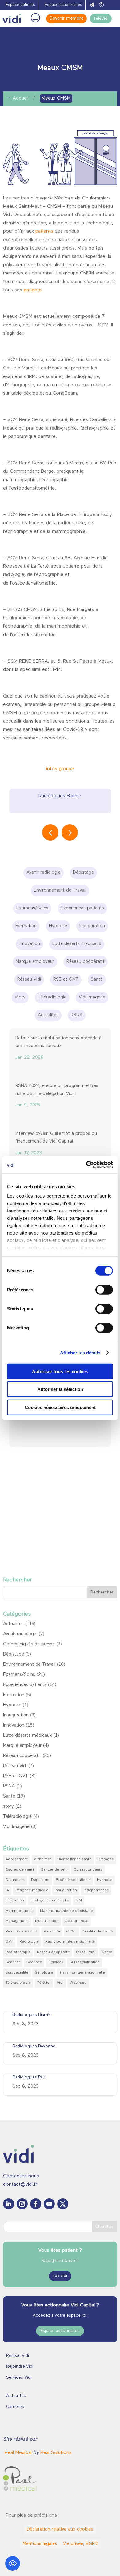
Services (56, 1962)
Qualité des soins (98, 1932)
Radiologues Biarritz (60, 796)
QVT (9, 1942)
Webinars (78, 1983)
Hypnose (12, 1705)
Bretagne (106, 1859)
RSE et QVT (16, 1776)
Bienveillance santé (74, 1859)
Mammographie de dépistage (66, 1911)
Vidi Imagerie (16, 1827)
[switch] (104, 1290)
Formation (14, 1695)
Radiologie (29, 1942)
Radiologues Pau (29, 2077)
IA (7, 1890)
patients (44, 231)
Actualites (13, 1624)
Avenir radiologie (20, 1634)
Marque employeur (22, 1746)
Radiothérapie (18, 1952)
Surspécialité (17, 1973)
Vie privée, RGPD (80, 2544)
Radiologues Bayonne (34, 2046)
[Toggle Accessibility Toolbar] (13, 2563)
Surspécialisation (85, 1962)
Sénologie (44, 1973)
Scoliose (34, 1962)
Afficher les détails (80, 1353)
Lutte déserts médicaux (28, 1736)
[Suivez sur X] (63, 2204)
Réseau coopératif (22, 1756)
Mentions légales (40, 2544)
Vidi (60, 1983)
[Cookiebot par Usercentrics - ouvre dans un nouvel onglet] (86, 1165)
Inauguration (16, 1715)
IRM (79, 1900)
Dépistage (14, 1654)
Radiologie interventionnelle (70, 1942)
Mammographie (20, 1911)
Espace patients (20, 5)
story (8, 1807)
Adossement (17, 1859)
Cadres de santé (20, 1870)
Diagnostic (15, 1880)
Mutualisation (47, 1921)
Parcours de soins (21, 1932)
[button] (70, 832)
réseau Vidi (86, 1952)
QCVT (71, 1932)
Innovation (14, 1725)
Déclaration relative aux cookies (60, 2529)
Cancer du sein (54, 1870)
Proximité (52, 1932)
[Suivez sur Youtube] (49, 2204)
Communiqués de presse (29, 1644)
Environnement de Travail (29, 1665)
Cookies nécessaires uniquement (60, 1407)
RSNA (9, 1786)
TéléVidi (101, 19)
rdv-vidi (60, 2276)
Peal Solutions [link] (56, 2453)
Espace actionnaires (63, 5)
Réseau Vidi (15, 1766)
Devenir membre (66, 19)
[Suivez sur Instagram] (22, 2204)
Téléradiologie (17, 1817)
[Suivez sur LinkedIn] (9, 2204)
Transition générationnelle (82, 1973)
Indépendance (96, 1890)
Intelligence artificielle (50, 1900)
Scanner (13, 1962)
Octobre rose (77, 1921)
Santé (9, 1796)
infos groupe (60, 769)
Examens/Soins (19, 1675)
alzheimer (43, 1859)
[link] (19, 2453)
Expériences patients (25, 1685)
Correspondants (88, 1870)
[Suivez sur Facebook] (36, 2204)
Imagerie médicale (32, 1890)
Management (17, 1921)
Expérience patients (73, 1880)
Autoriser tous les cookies (60, 1371)
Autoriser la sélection (60, 1389)
